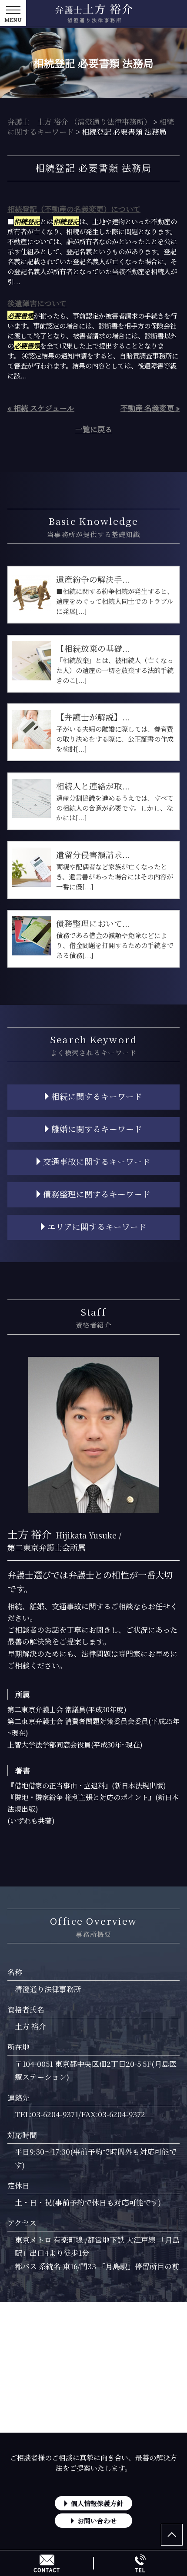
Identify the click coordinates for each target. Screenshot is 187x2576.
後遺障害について (37, 303)
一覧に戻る (94, 429)
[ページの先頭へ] (172, 2535)
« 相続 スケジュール (41, 408)
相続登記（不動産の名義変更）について (74, 209)
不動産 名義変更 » (150, 408)
